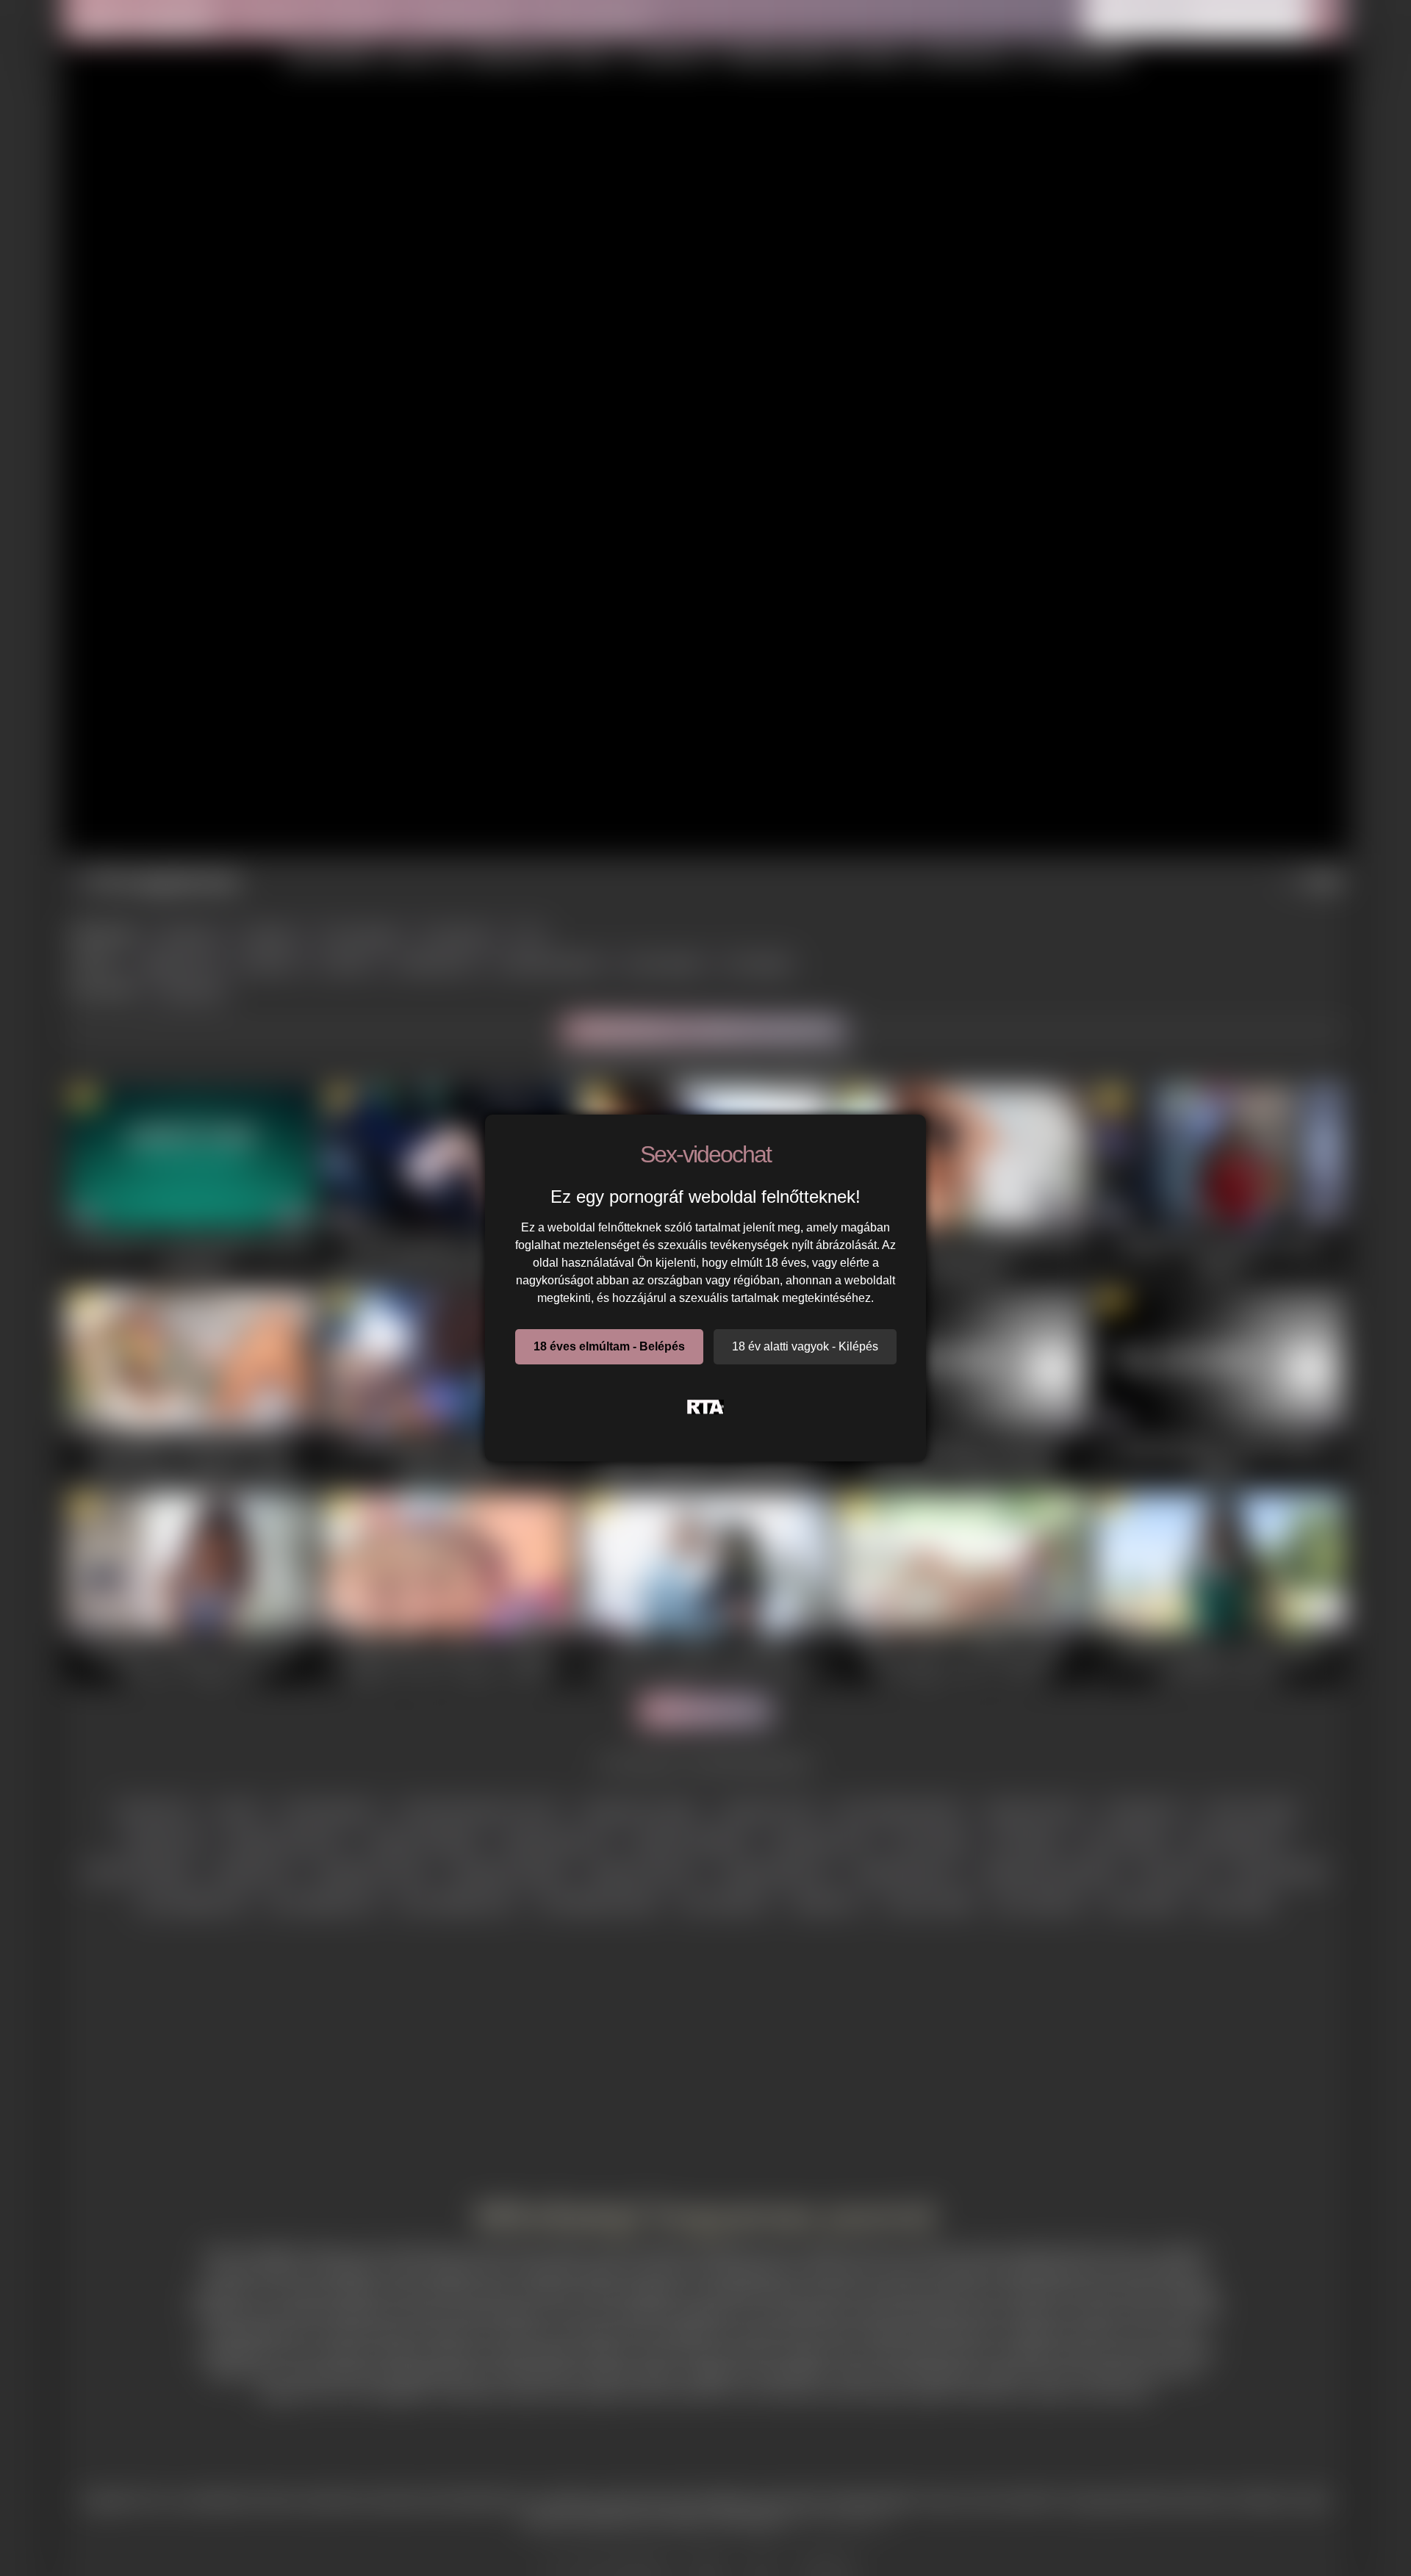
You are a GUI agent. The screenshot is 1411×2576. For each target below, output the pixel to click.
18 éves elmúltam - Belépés (609, 1346)
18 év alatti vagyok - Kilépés (805, 1346)
